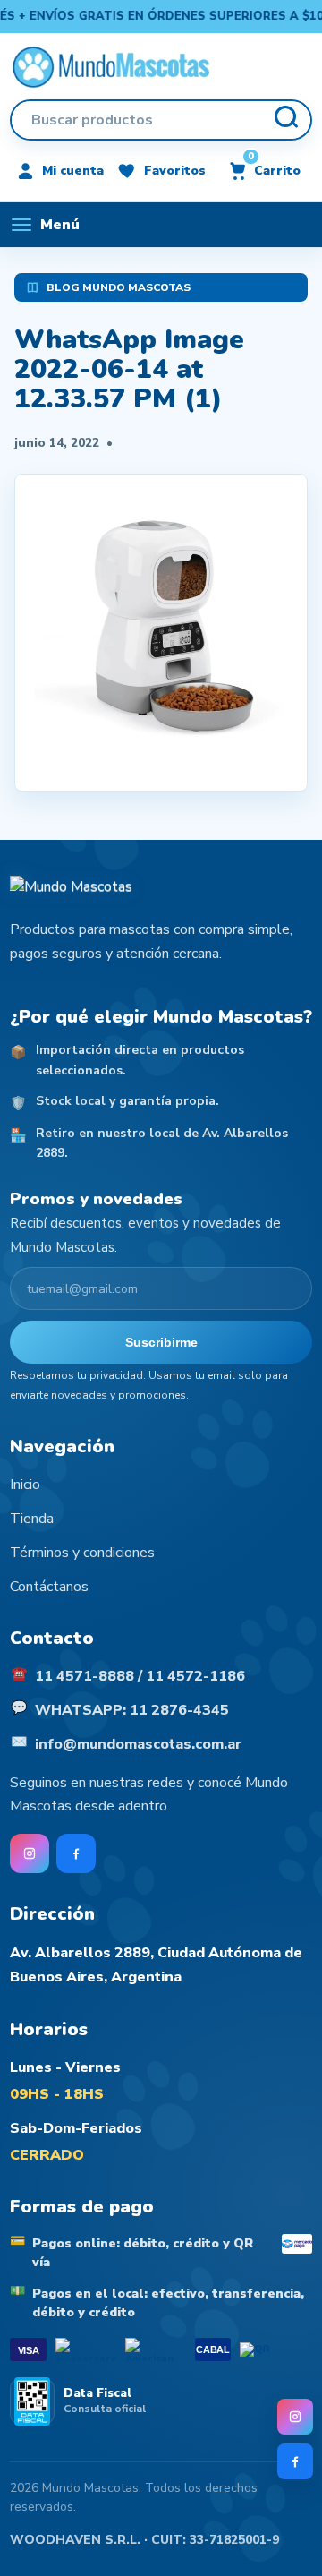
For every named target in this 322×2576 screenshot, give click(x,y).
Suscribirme (161, 1342)
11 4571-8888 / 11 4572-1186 (140, 1676)
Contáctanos (49, 1587)
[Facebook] (295, 2461)
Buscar (285, 120)
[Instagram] (295, 2417)
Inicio (25, 1485)
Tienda (32, 1519)
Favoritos (175, 171)
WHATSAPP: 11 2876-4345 (132, 1710)
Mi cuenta (73, 171)
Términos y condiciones (82, 1553)
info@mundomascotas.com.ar (138, 1744)
